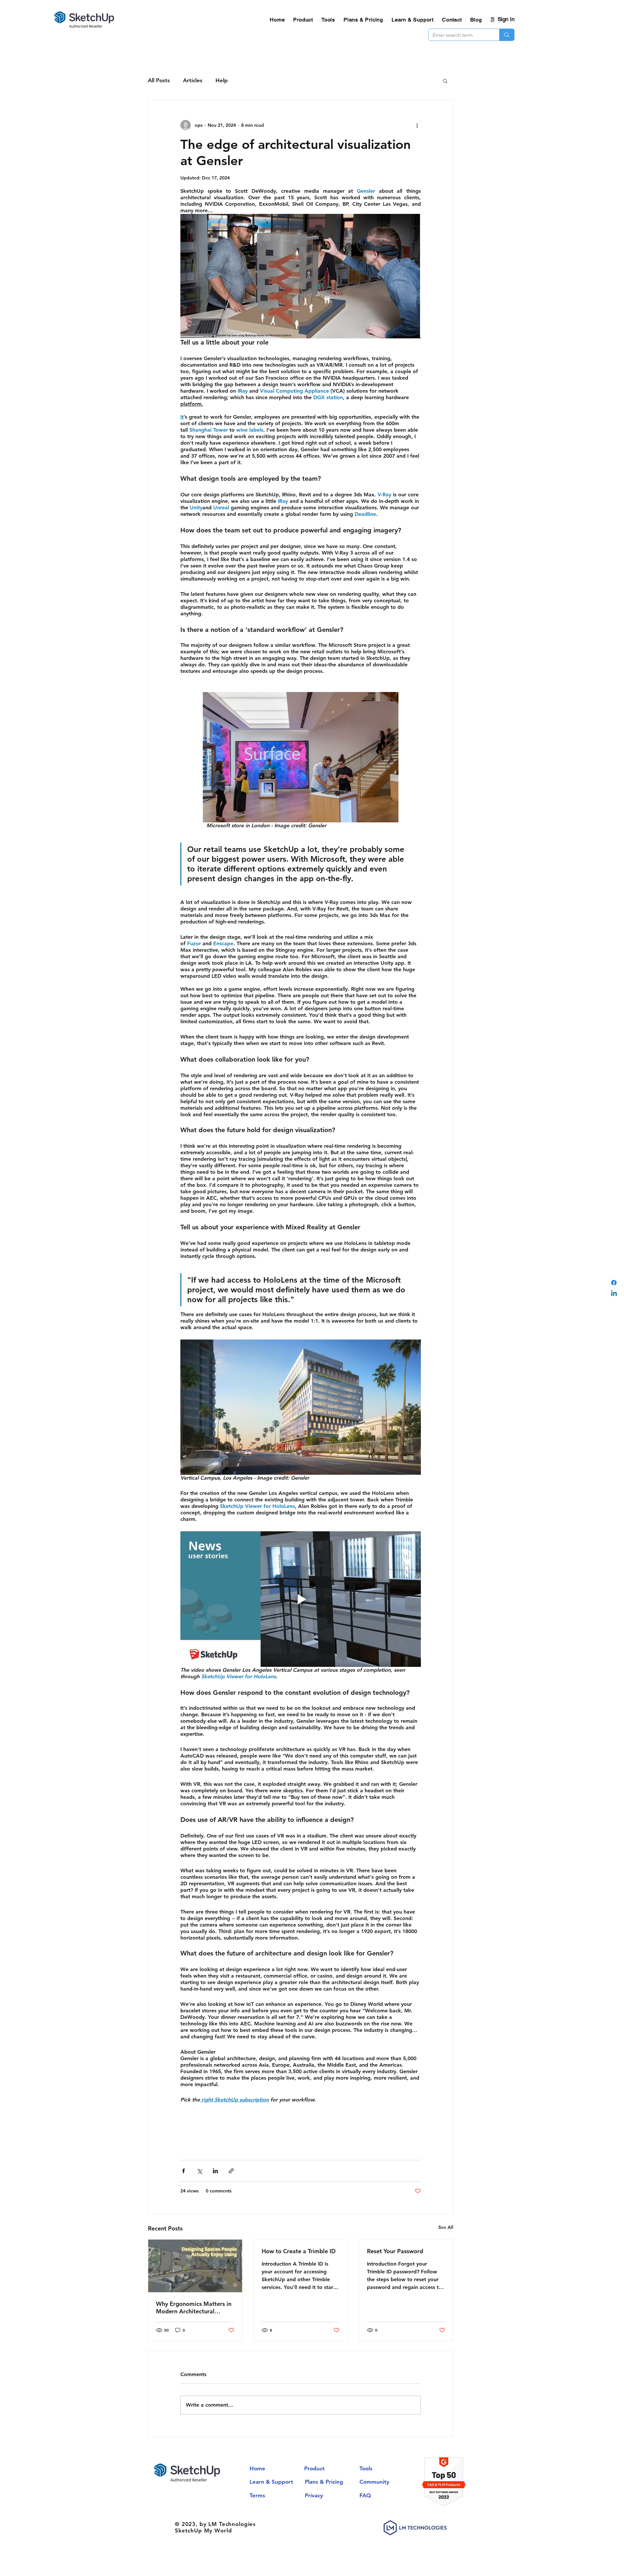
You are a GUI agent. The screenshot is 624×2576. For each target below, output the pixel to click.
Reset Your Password (395, 2251)
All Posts (159, 80)
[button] (445, 81)
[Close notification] (614, 2528)
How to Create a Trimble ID (299, 2251)
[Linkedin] (614, 1294)
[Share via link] (231, 2171)
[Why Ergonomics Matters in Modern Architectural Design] (195, 2266)
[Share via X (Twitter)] (199, 2171)
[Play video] (301, 1599)
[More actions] (417, 125)
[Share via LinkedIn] (215, 2171)
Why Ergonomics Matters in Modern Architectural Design (194, 2308)
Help (222, 80)
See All (446, 2227)
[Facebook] (614, 1283)
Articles (193, 80)
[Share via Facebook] (183, 2171)
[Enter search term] (507, 35)
